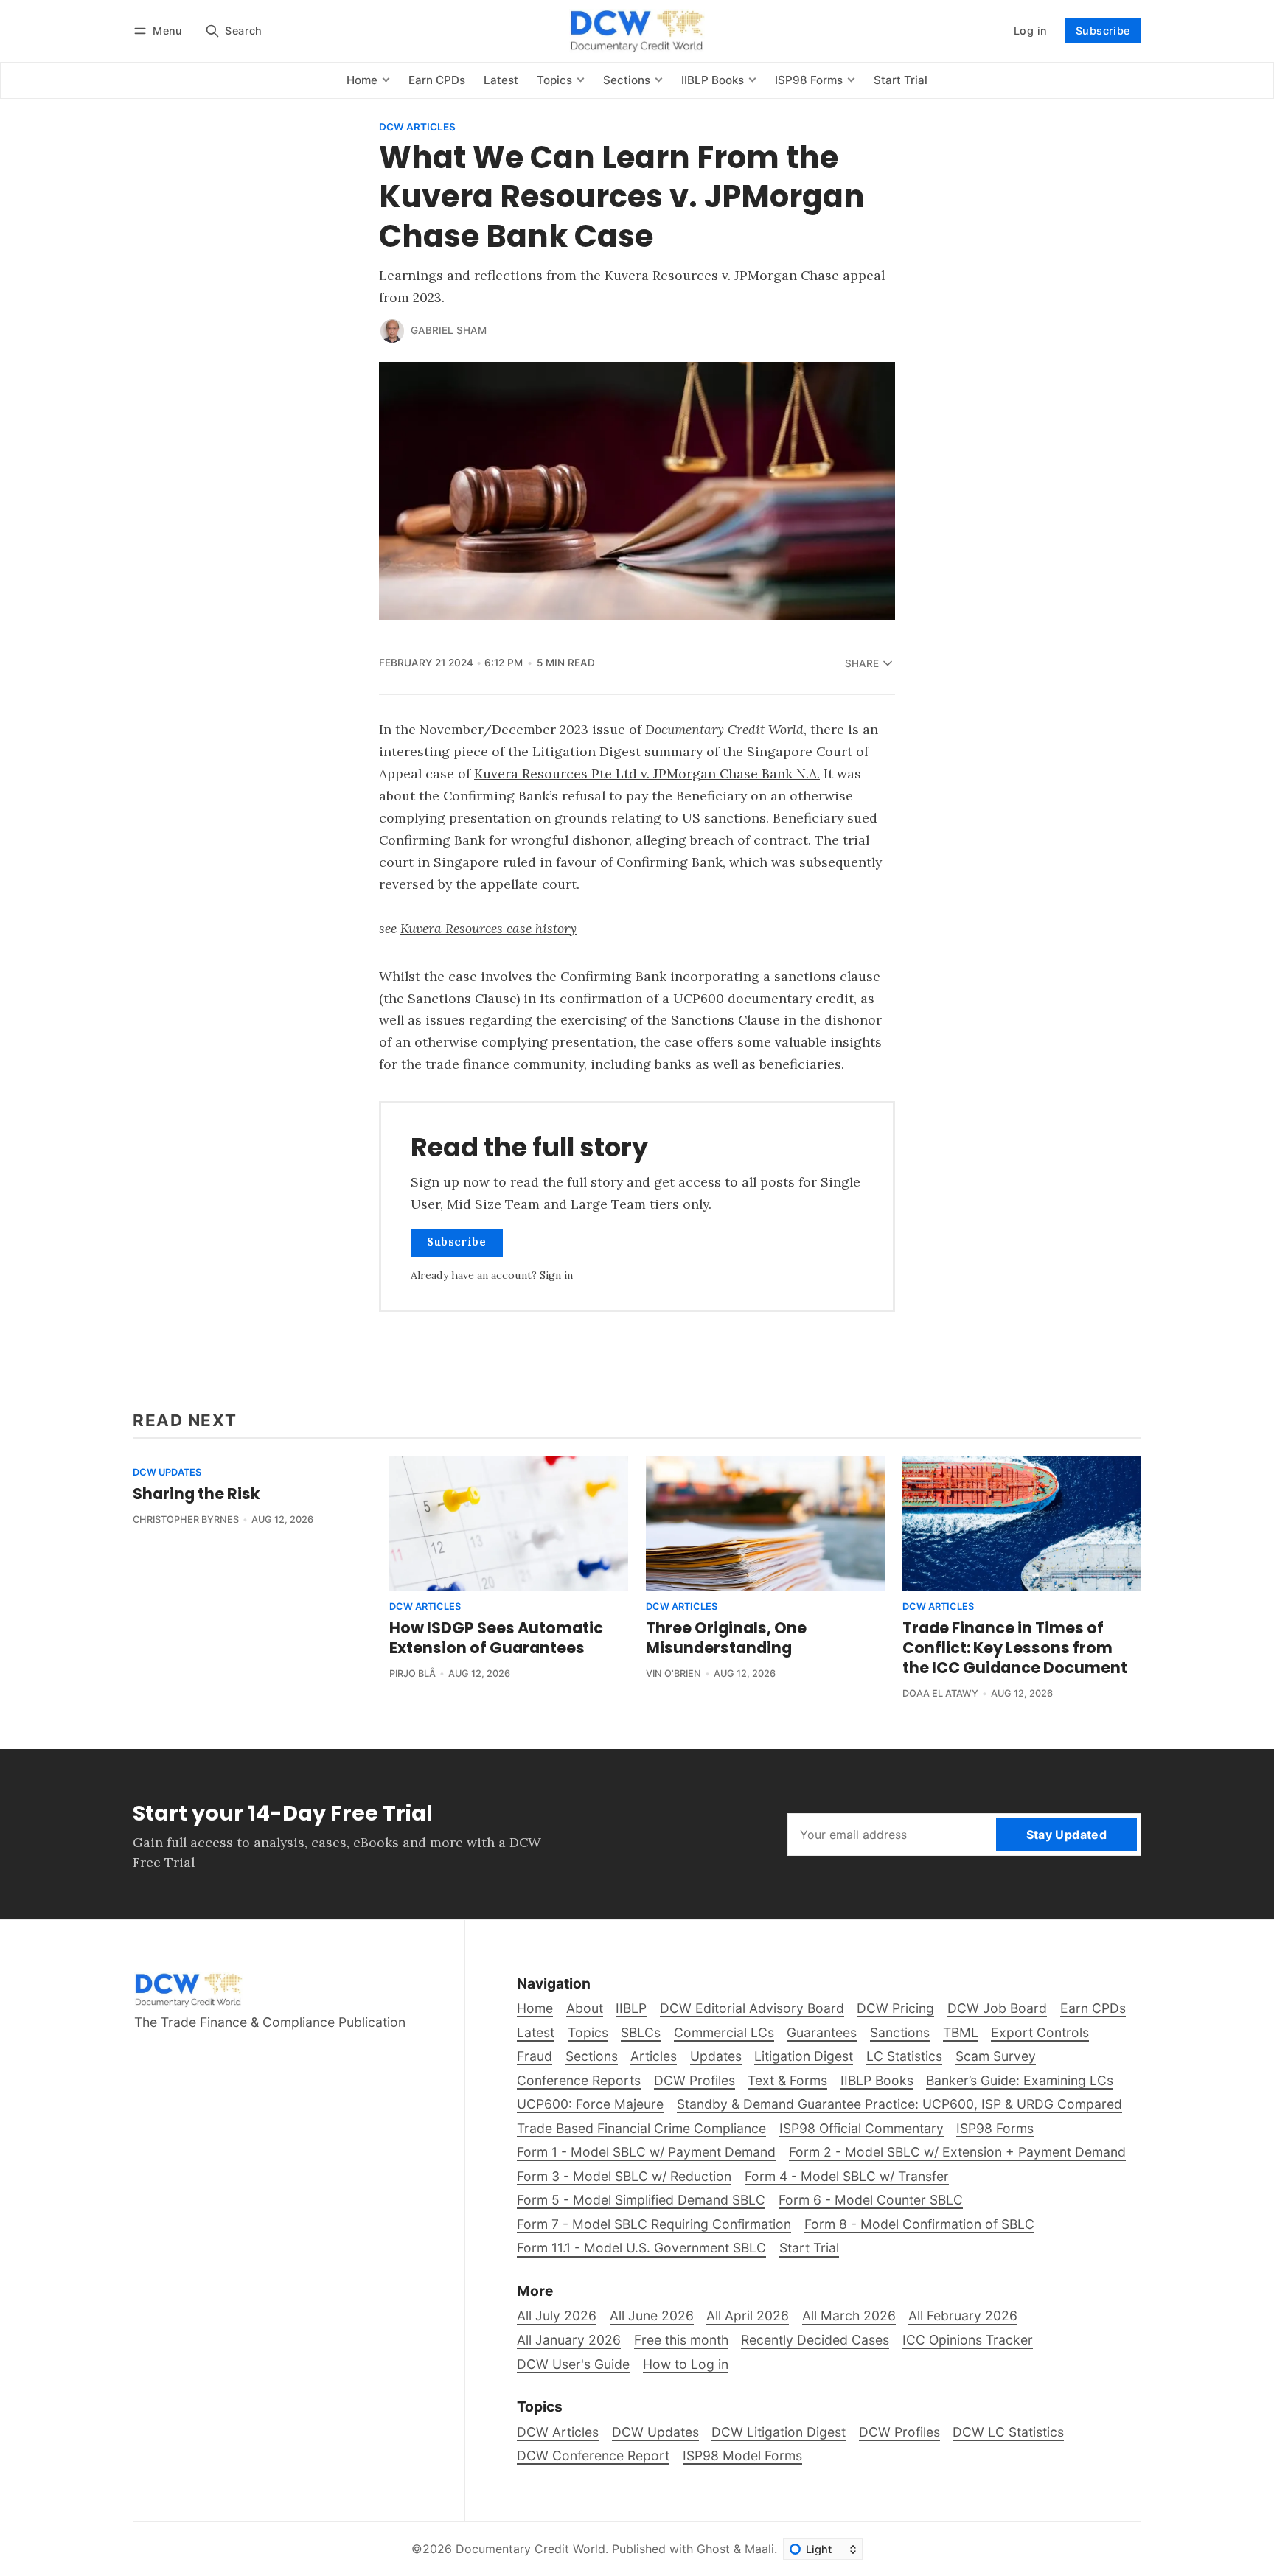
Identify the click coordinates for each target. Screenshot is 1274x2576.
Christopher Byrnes (186, 1519)
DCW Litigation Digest (779, 2432)
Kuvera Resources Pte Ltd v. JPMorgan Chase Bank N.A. (647, 774)
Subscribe (1103, 31)
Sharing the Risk (196, 1494)
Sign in (556, 1275)
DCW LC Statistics (1008, 2432)
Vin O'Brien (673, 1673)
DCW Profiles (899, 2432)
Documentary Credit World (530, 2549)
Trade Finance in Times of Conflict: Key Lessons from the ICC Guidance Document (1015, 1648)
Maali (759, 2549)
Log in (1030, 31)
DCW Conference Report (593, 2455)
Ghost (713, 2549)
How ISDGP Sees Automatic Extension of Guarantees (496, 1638)
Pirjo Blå (413, 1673)
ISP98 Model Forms (742, 2455)
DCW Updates (167, 1473)
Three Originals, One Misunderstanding (726, 1638)
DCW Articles (417, 128)
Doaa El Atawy (940, 1693)
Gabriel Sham (449, 330)
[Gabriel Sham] (392, 331)
